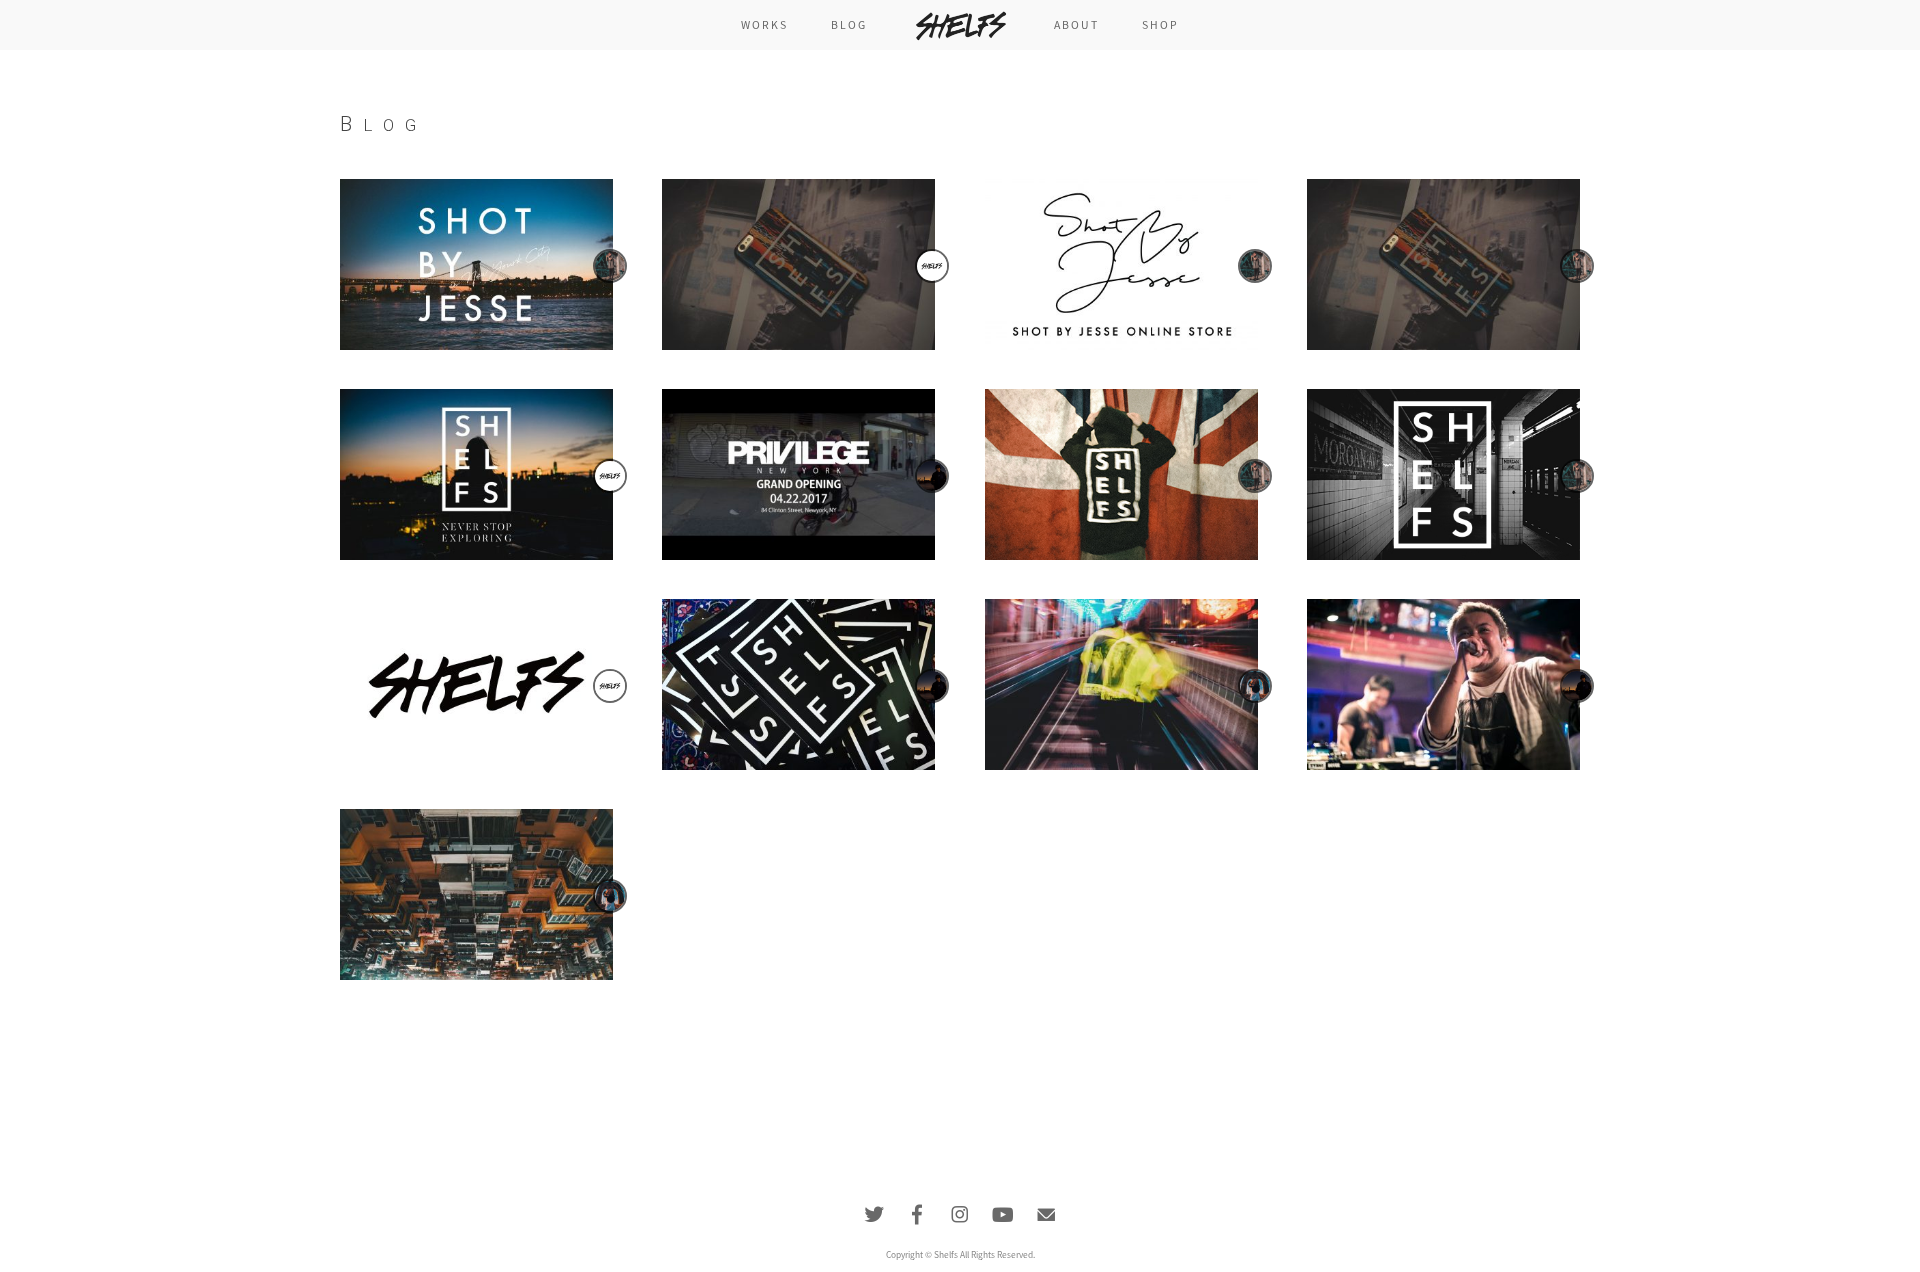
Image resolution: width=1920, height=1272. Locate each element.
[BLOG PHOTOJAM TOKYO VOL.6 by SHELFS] (476, 474)
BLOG (849, 24)
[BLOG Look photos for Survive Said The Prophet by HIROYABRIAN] (1121, 684)
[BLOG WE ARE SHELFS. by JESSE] (1443, 474)
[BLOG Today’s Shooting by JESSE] (1121, 474)
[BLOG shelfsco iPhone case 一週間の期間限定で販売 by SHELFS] (798, 264)
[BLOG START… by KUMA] (798, 684)
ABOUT (1077, 24)
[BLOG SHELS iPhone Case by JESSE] (1443, 264)
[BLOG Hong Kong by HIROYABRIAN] (476, 894)
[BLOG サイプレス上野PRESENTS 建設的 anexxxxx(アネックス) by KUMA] (1443, 684)
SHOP (1160, 24)
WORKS (765, 24)
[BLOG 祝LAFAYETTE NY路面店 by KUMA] (798, 474)
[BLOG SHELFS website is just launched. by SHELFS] (476, 684)
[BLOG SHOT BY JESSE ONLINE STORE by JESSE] (1121, 264)
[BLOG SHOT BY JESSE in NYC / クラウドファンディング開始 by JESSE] (476, 264)
